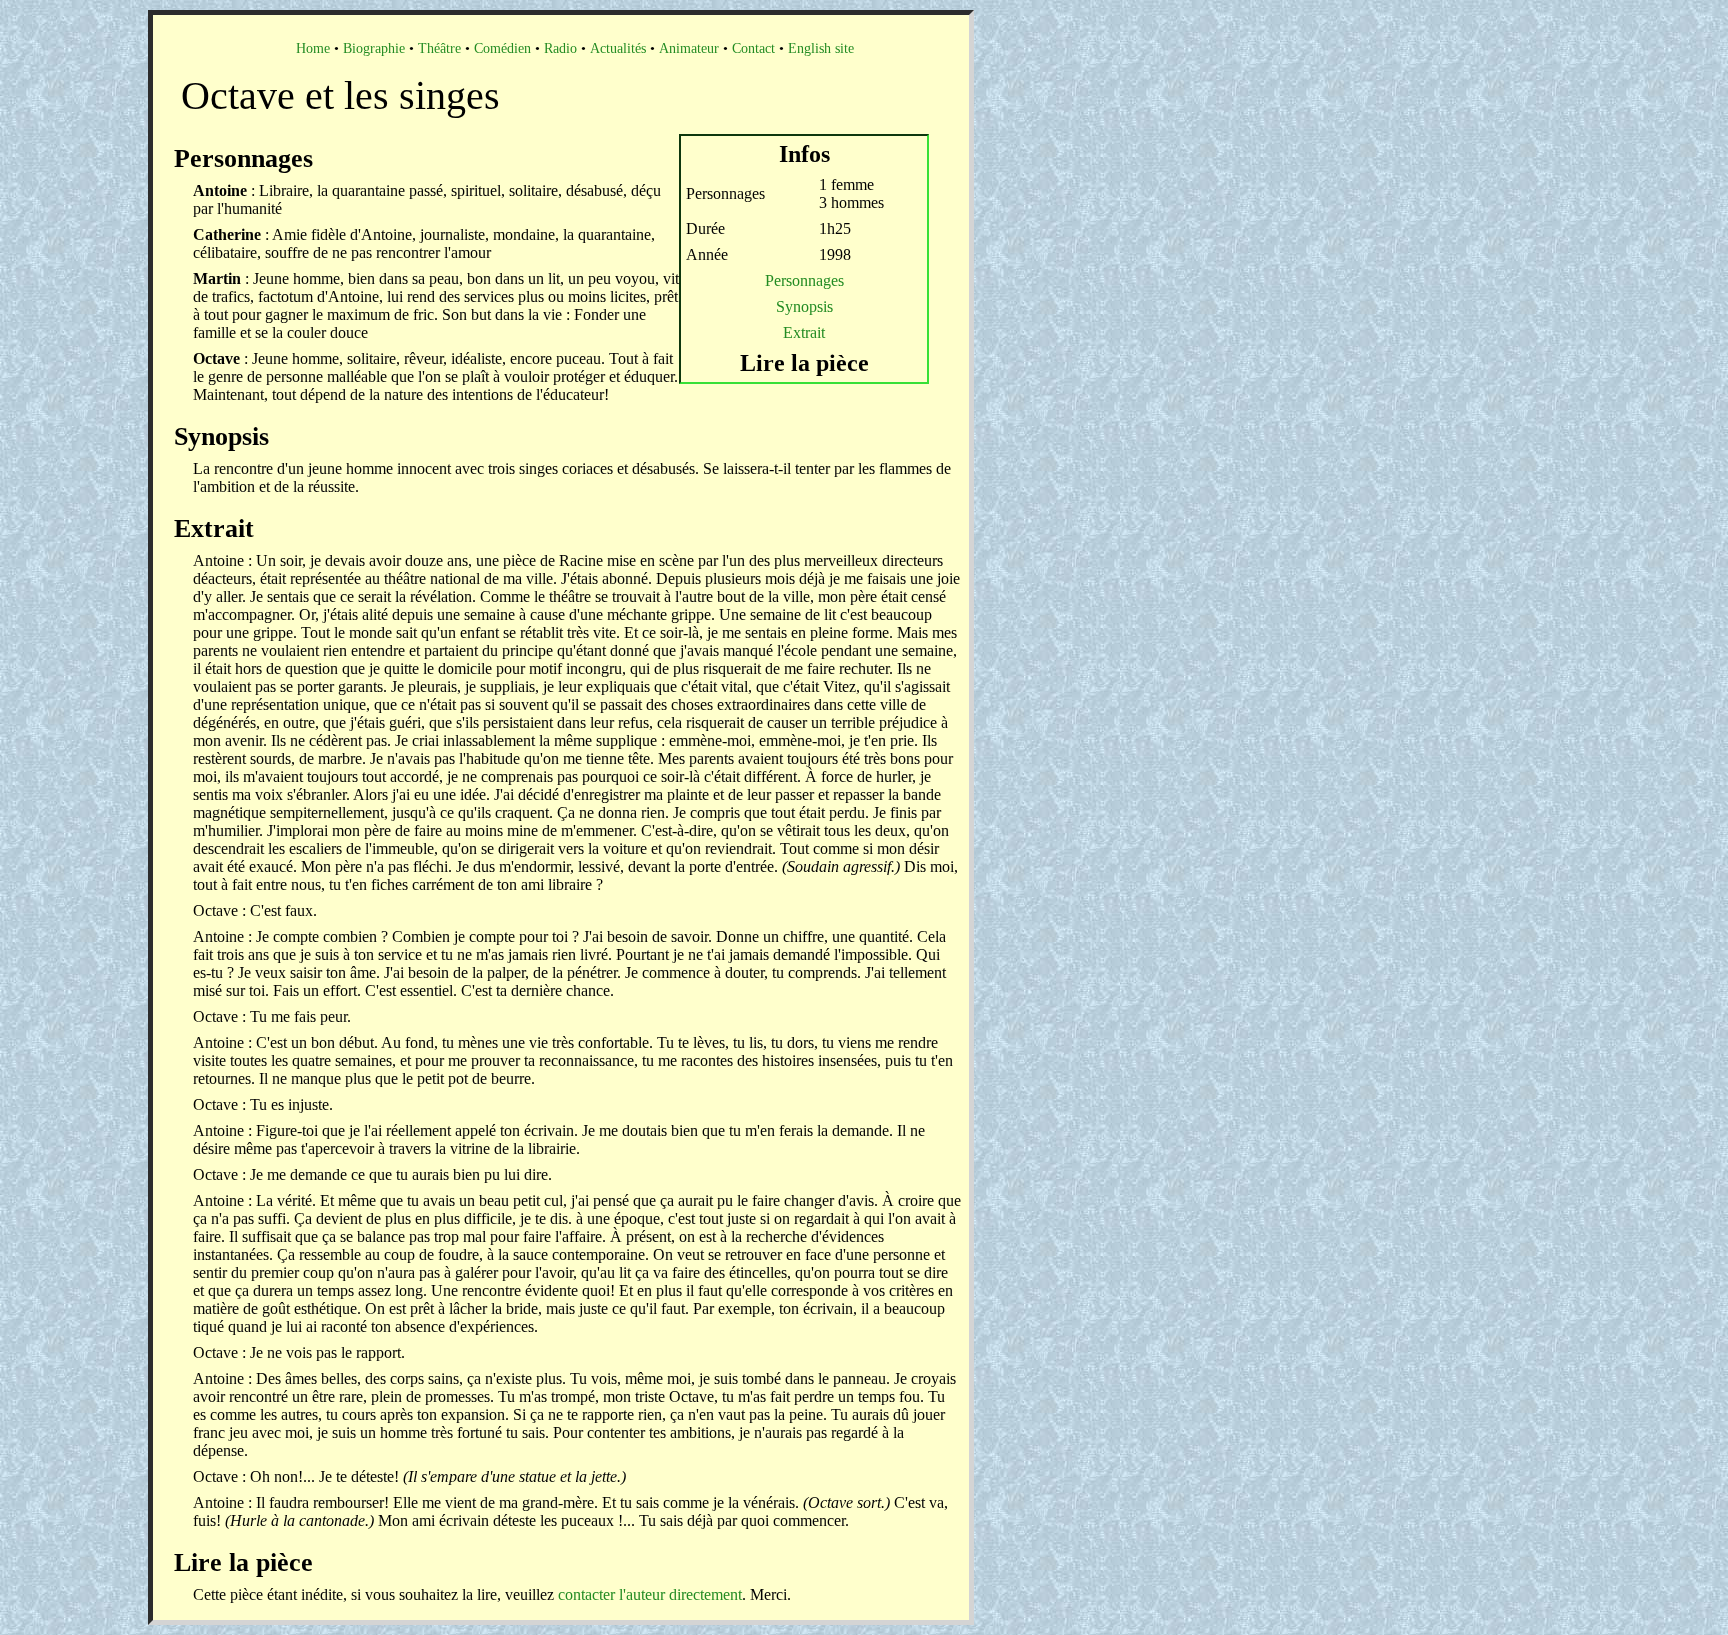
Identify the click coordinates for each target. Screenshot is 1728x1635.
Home (313, 48)
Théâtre (439, 48)
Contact (753, 48)
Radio (560, 48)
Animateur (689, 48)
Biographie (374, 48)
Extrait (804, 332)
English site (821, 48)
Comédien (502, 48)
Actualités (618, 48)
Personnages (804, 280)
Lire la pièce (804, 363)
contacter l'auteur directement (650, 1594)
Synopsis (804, 306)
